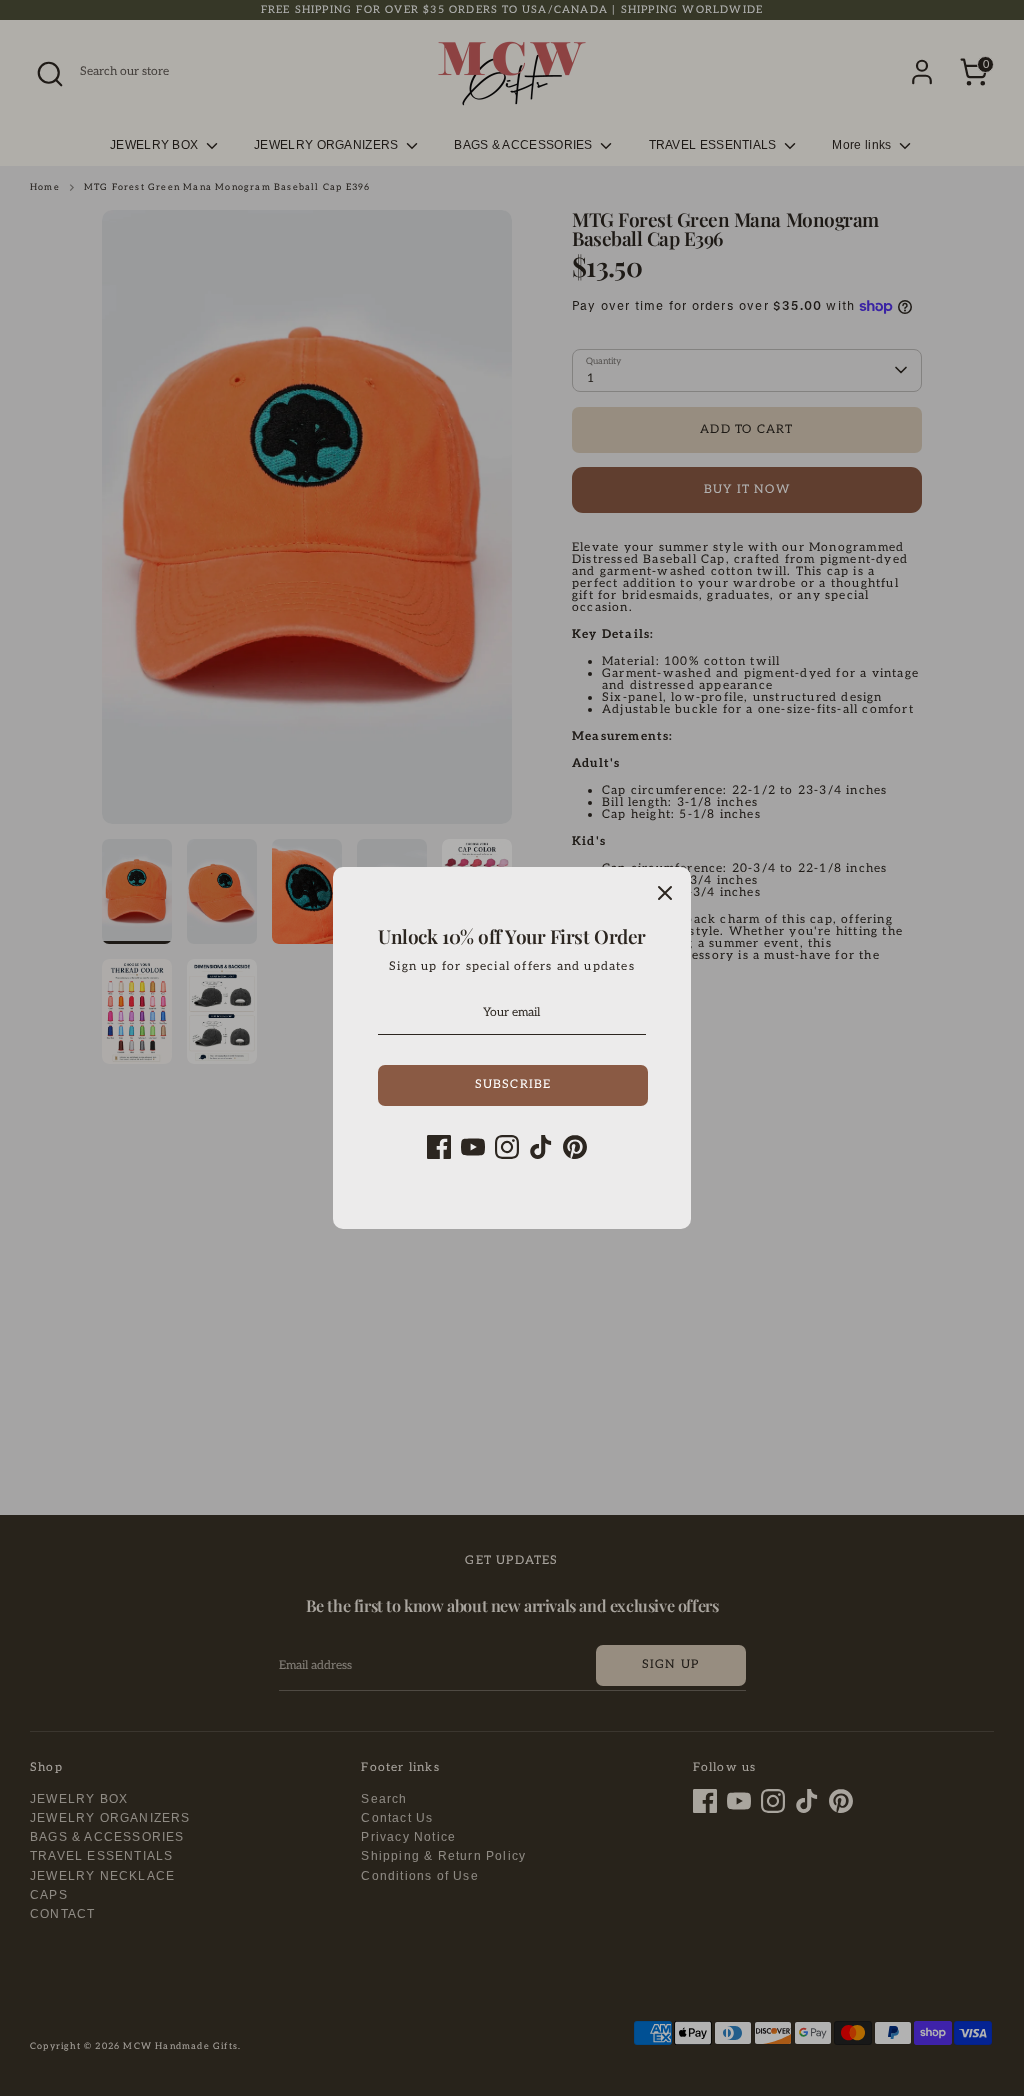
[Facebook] (439, 1147)
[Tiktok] (541, 1147)
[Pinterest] (575, 1147)
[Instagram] (507, 1147)
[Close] (665, 893)
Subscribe (513, 1084)
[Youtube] (473, 1147)
